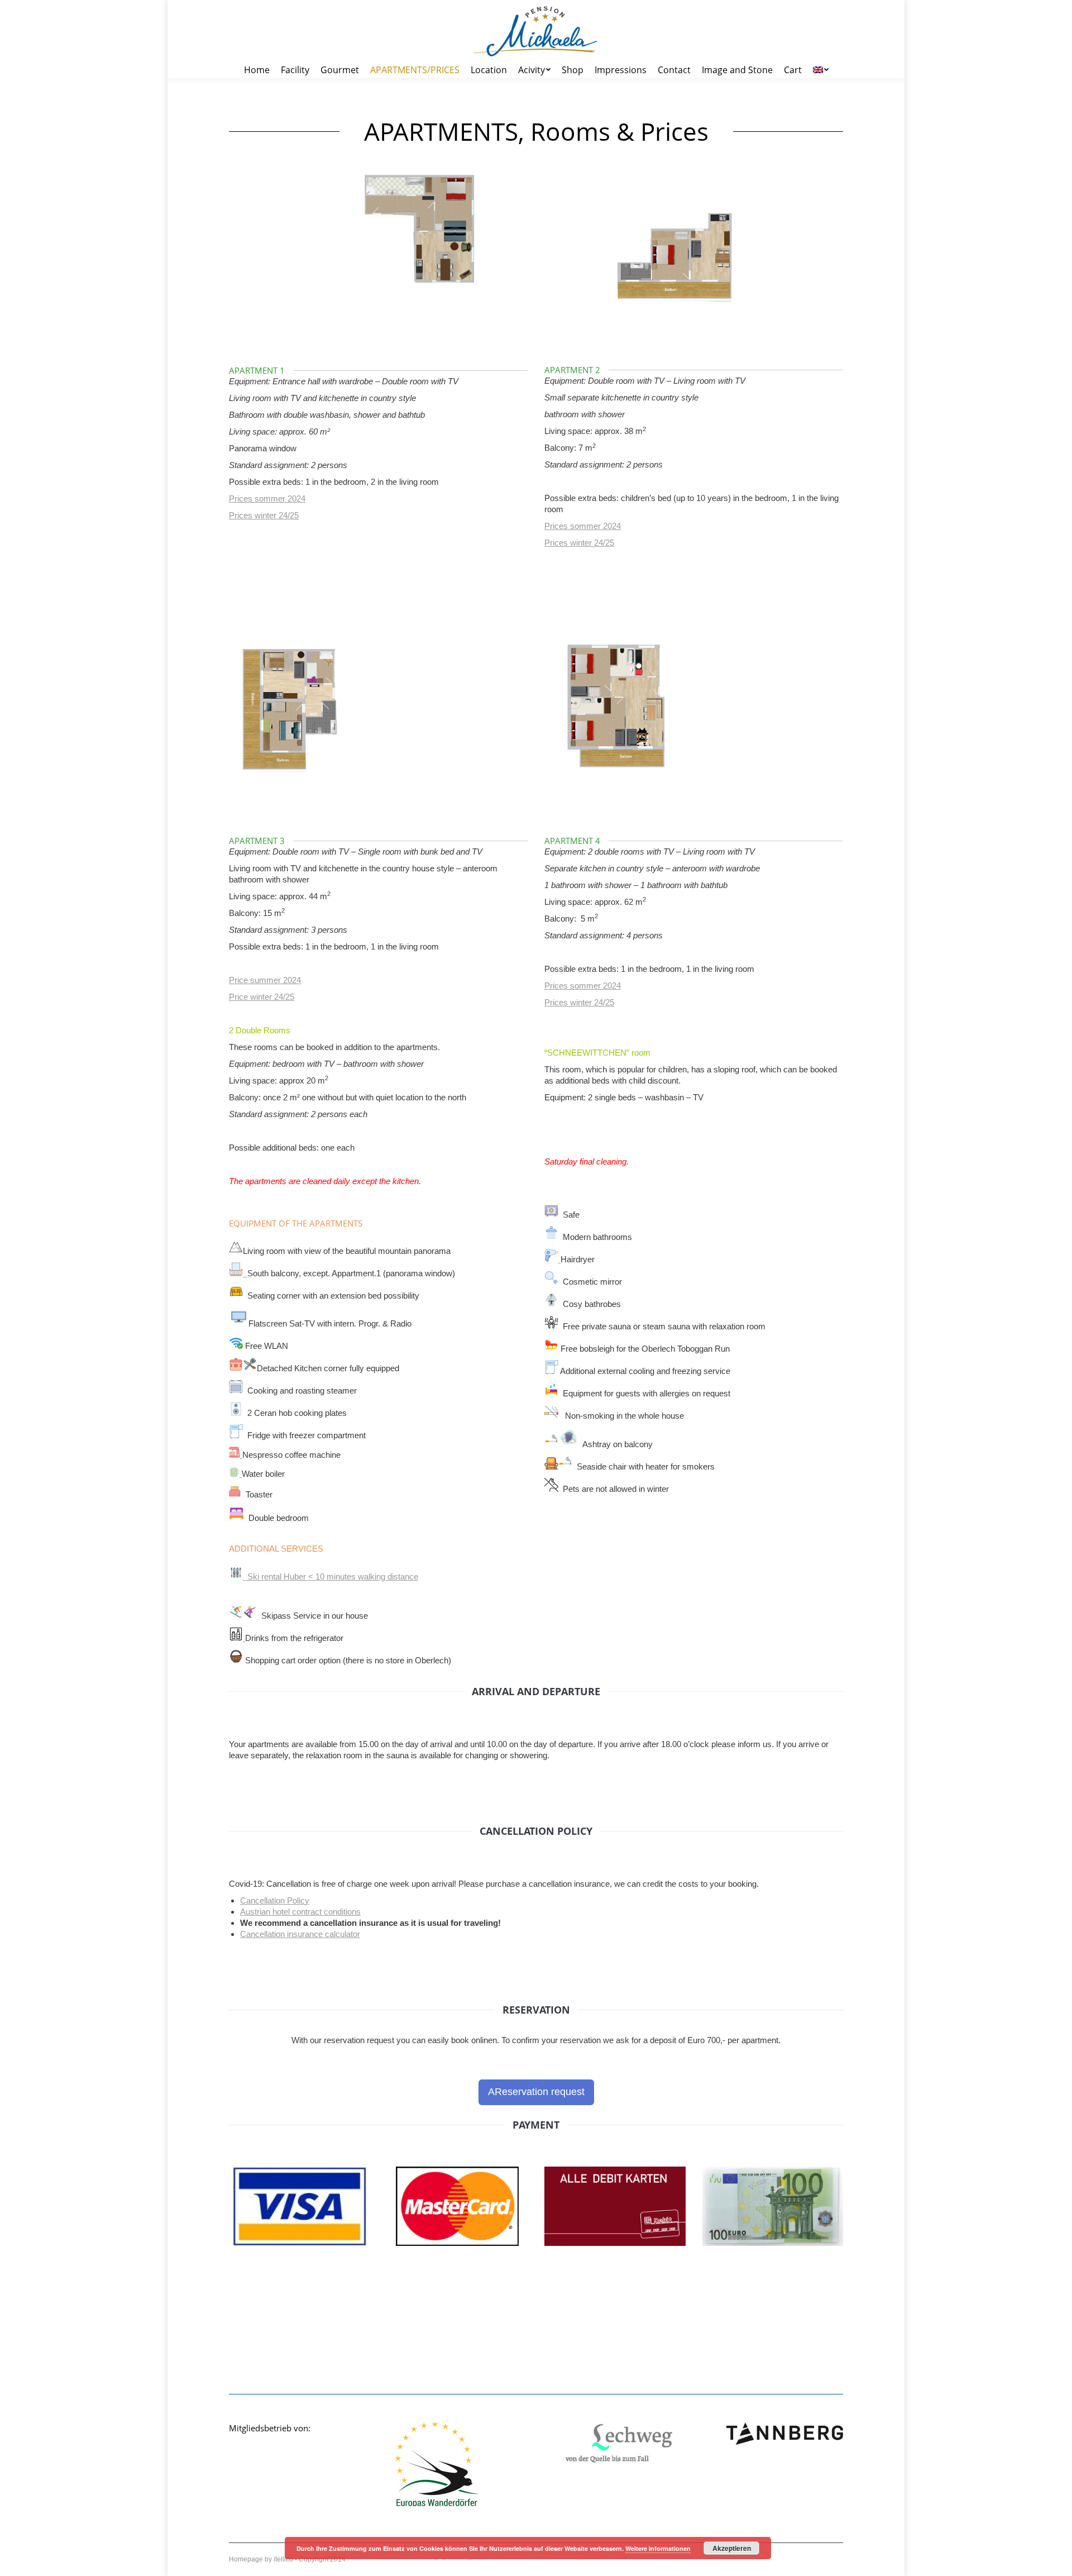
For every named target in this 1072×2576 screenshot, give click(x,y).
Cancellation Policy (275, 1900)
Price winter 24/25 (262, 997)
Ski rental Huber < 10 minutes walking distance (331, 1576)
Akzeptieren (732, 2548)
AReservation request (536, 2092)
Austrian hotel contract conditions (300, 1912)
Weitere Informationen (658, 2548)
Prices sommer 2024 (267, 498)
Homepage (246, 2559)
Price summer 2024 (265, 980)
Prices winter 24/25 (264, 515)
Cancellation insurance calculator (300, 1934)
